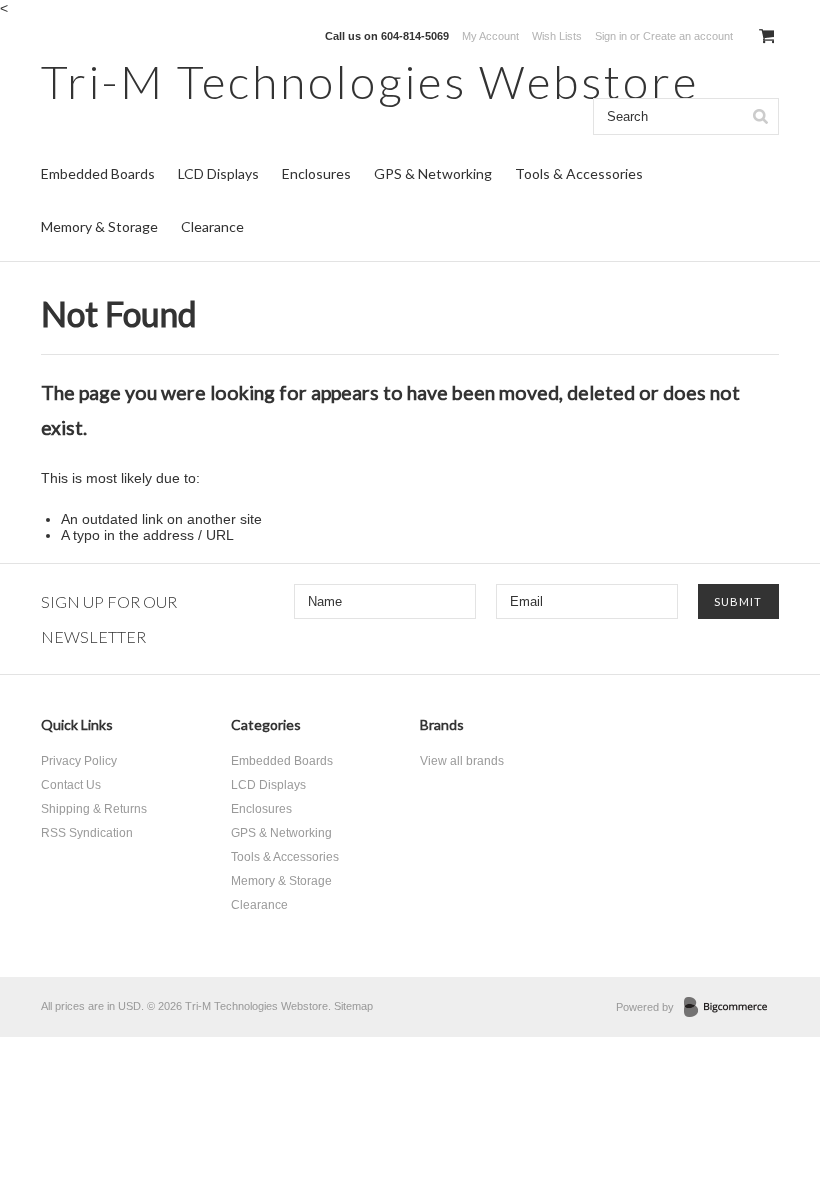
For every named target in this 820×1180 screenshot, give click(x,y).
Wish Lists (557, 36)
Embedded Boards (98, 173)
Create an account (688, 36)
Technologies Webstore (370, 81)
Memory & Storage (99, 226)
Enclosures (316, 173)
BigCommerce (731, 1008)
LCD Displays (218, 173)
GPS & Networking (433, 173)
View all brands (462, 761)
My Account (490, 36)
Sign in (611, 36)
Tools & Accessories (579, 173)
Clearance (212, 226)
